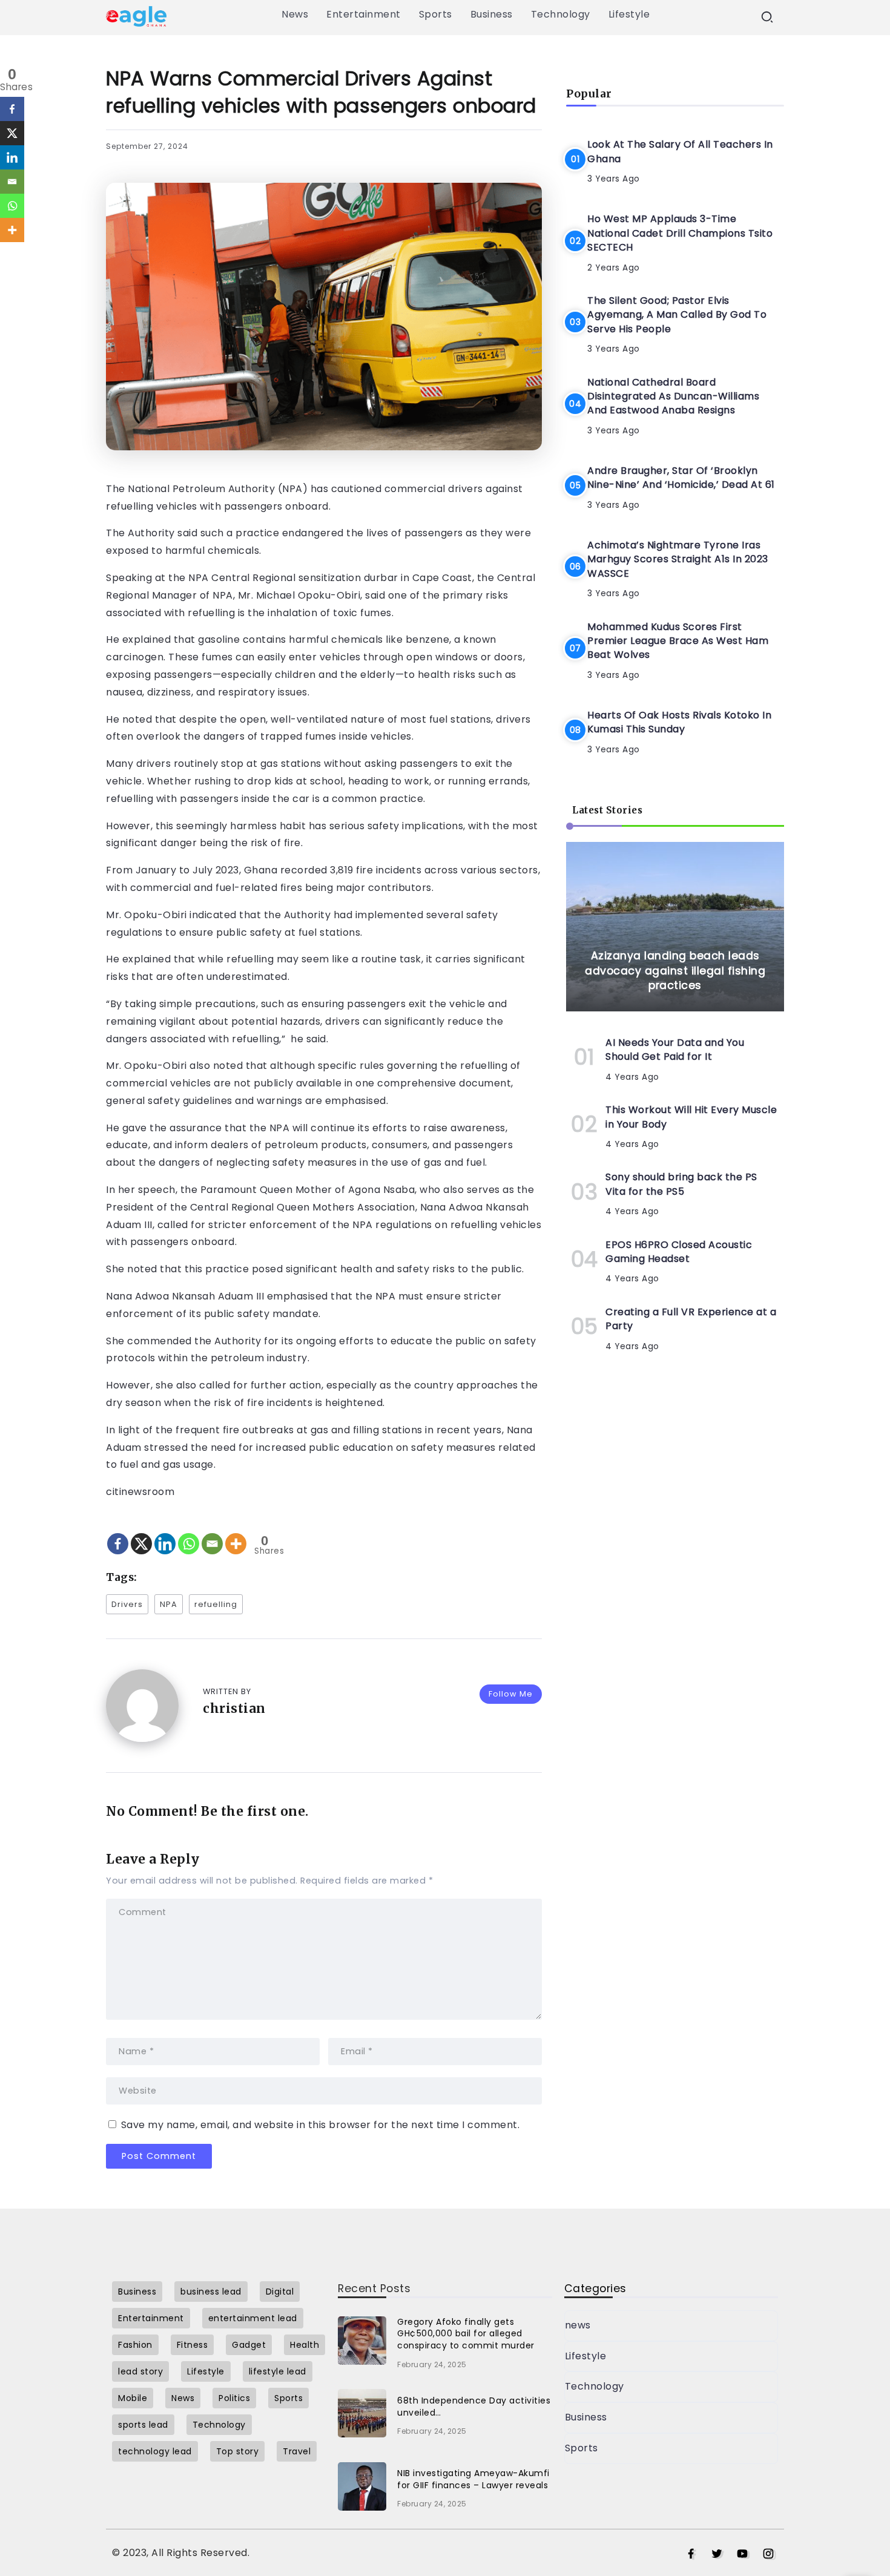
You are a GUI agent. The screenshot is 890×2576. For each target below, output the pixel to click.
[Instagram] (769, 2554)
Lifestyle (586, 2356)
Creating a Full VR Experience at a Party (691, 1319)
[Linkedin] (165, 1533)
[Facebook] (118, 1533)
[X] (141, 1533)
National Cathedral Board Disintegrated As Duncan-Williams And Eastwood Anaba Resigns (673, 396)
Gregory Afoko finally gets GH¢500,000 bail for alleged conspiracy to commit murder (466, 2334)
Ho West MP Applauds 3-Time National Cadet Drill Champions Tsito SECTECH (680, 233)
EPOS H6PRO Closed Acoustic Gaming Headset (679, 1252)
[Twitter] (717, 2554)
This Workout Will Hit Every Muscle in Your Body (691, 1117)
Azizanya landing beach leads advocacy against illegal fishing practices (675, 971)
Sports (582, 2448)
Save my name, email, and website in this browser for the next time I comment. (321, 2125)
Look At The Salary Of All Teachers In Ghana (680, 151)
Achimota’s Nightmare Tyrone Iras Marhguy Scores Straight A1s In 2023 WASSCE (678, 559)
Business (586, 2417)
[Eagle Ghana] (136, 15)
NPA (169, 1604)
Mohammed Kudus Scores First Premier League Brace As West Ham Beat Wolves (678, 640)
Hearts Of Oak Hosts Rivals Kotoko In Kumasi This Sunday (679, 722)
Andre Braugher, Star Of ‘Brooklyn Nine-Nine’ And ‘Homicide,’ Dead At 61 (681, 478)
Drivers (127, 1604)
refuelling (216, 1604)
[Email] (212, 1533)
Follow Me (511, 1694)
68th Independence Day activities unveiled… (474, 2407)
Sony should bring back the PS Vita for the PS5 (681, 1184)
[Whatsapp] (189, 1533)
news (578, 2325)
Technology (595, 2386)
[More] (236, 1533)
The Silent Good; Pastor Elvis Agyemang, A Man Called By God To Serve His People (677, 315)
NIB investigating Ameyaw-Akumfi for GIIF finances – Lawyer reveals (473, 2479)
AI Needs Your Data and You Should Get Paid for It (675, 1050)
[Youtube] (743, 2554)
